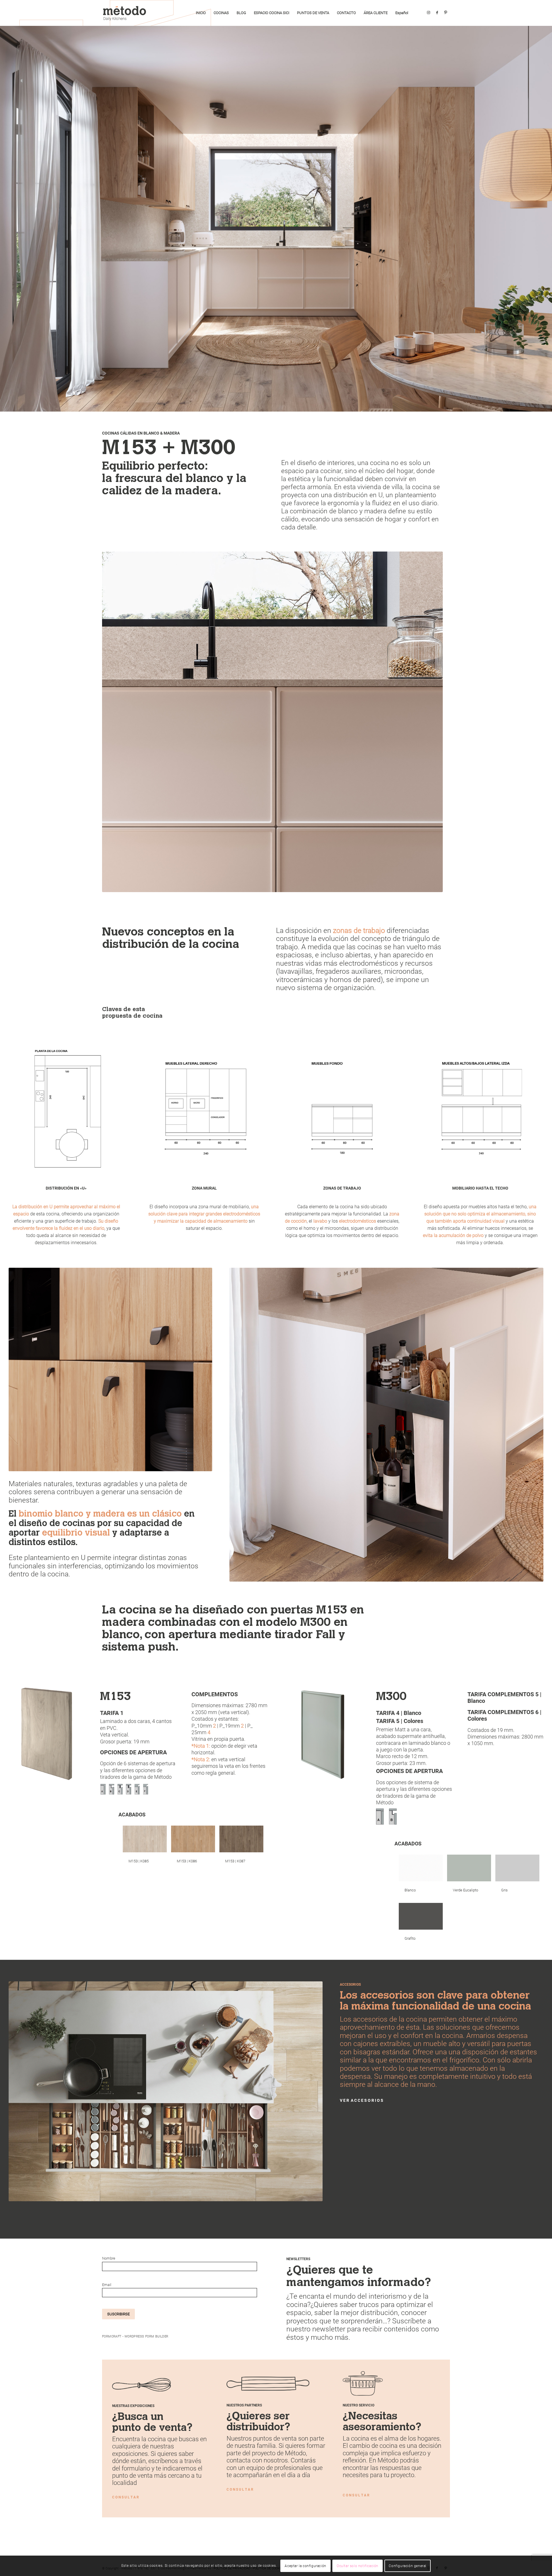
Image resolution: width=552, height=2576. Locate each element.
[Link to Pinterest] (446, 13)
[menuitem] (201, 13)
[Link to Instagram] (428, 13)
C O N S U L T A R (125, 2497)
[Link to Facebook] (437, 13)
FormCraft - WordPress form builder (135, 2336)
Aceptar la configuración (305, 2566)
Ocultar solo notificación (358, 2566)
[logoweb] (126, 13)
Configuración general (408, 2566)
